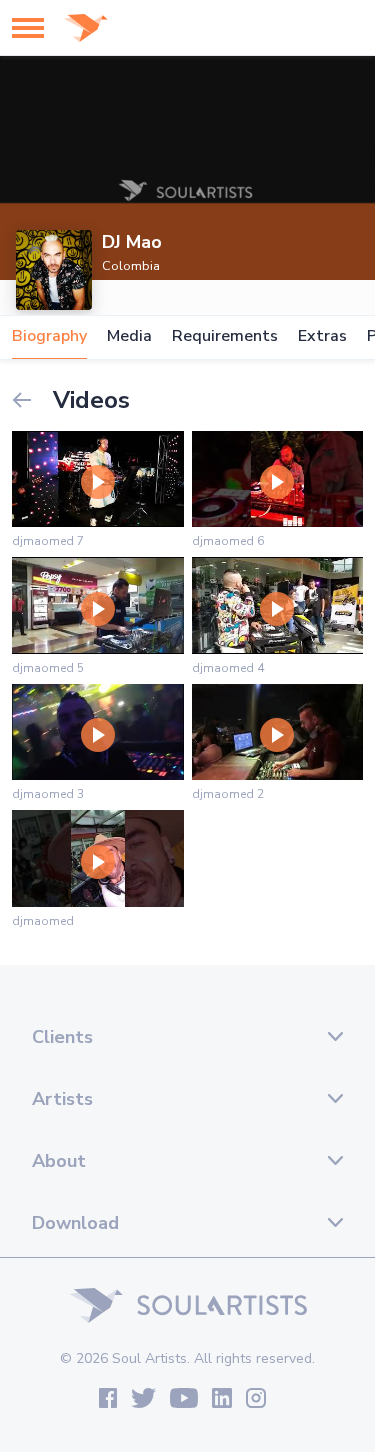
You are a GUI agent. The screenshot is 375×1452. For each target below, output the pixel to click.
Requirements (225, 336)
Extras (322, 336)
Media (129, 336)
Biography (49, 336)
